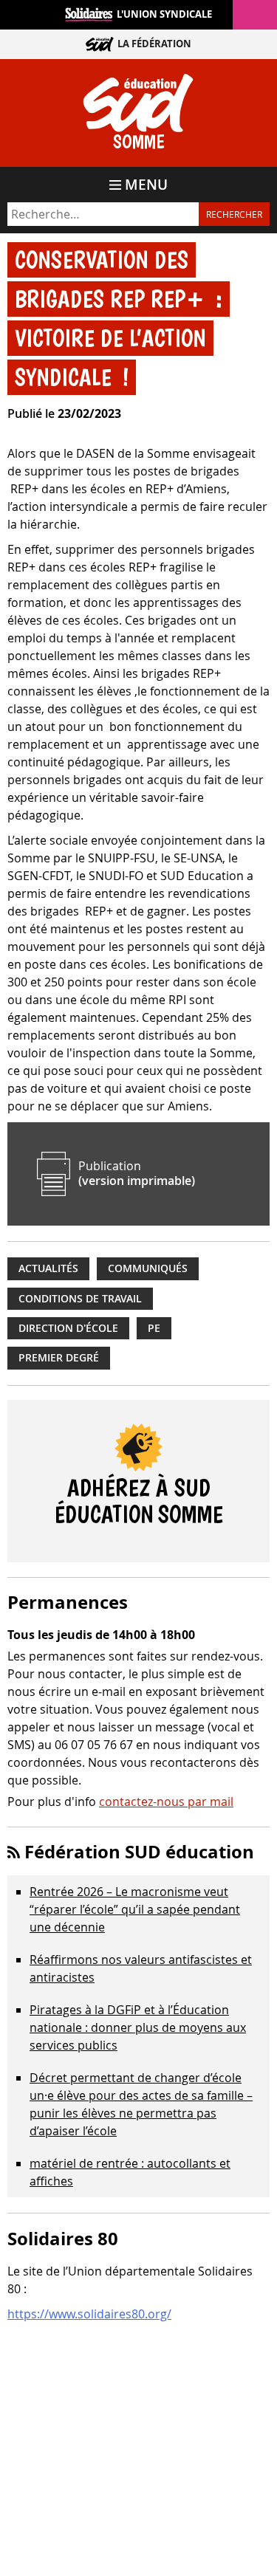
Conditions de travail (80, 1299)
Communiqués (148, 1268)
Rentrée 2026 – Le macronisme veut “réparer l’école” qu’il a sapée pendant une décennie (135, 1909)
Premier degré (59, 1358)
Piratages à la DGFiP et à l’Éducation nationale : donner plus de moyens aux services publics (138, 2027)
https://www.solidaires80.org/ (89, 2314)
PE (154, 1328)
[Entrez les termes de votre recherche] (103, 214)
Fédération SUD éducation (139, 1852)
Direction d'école (68, 1328)
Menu (146, 185)
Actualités (48, 1268)
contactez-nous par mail (166, 1802)
